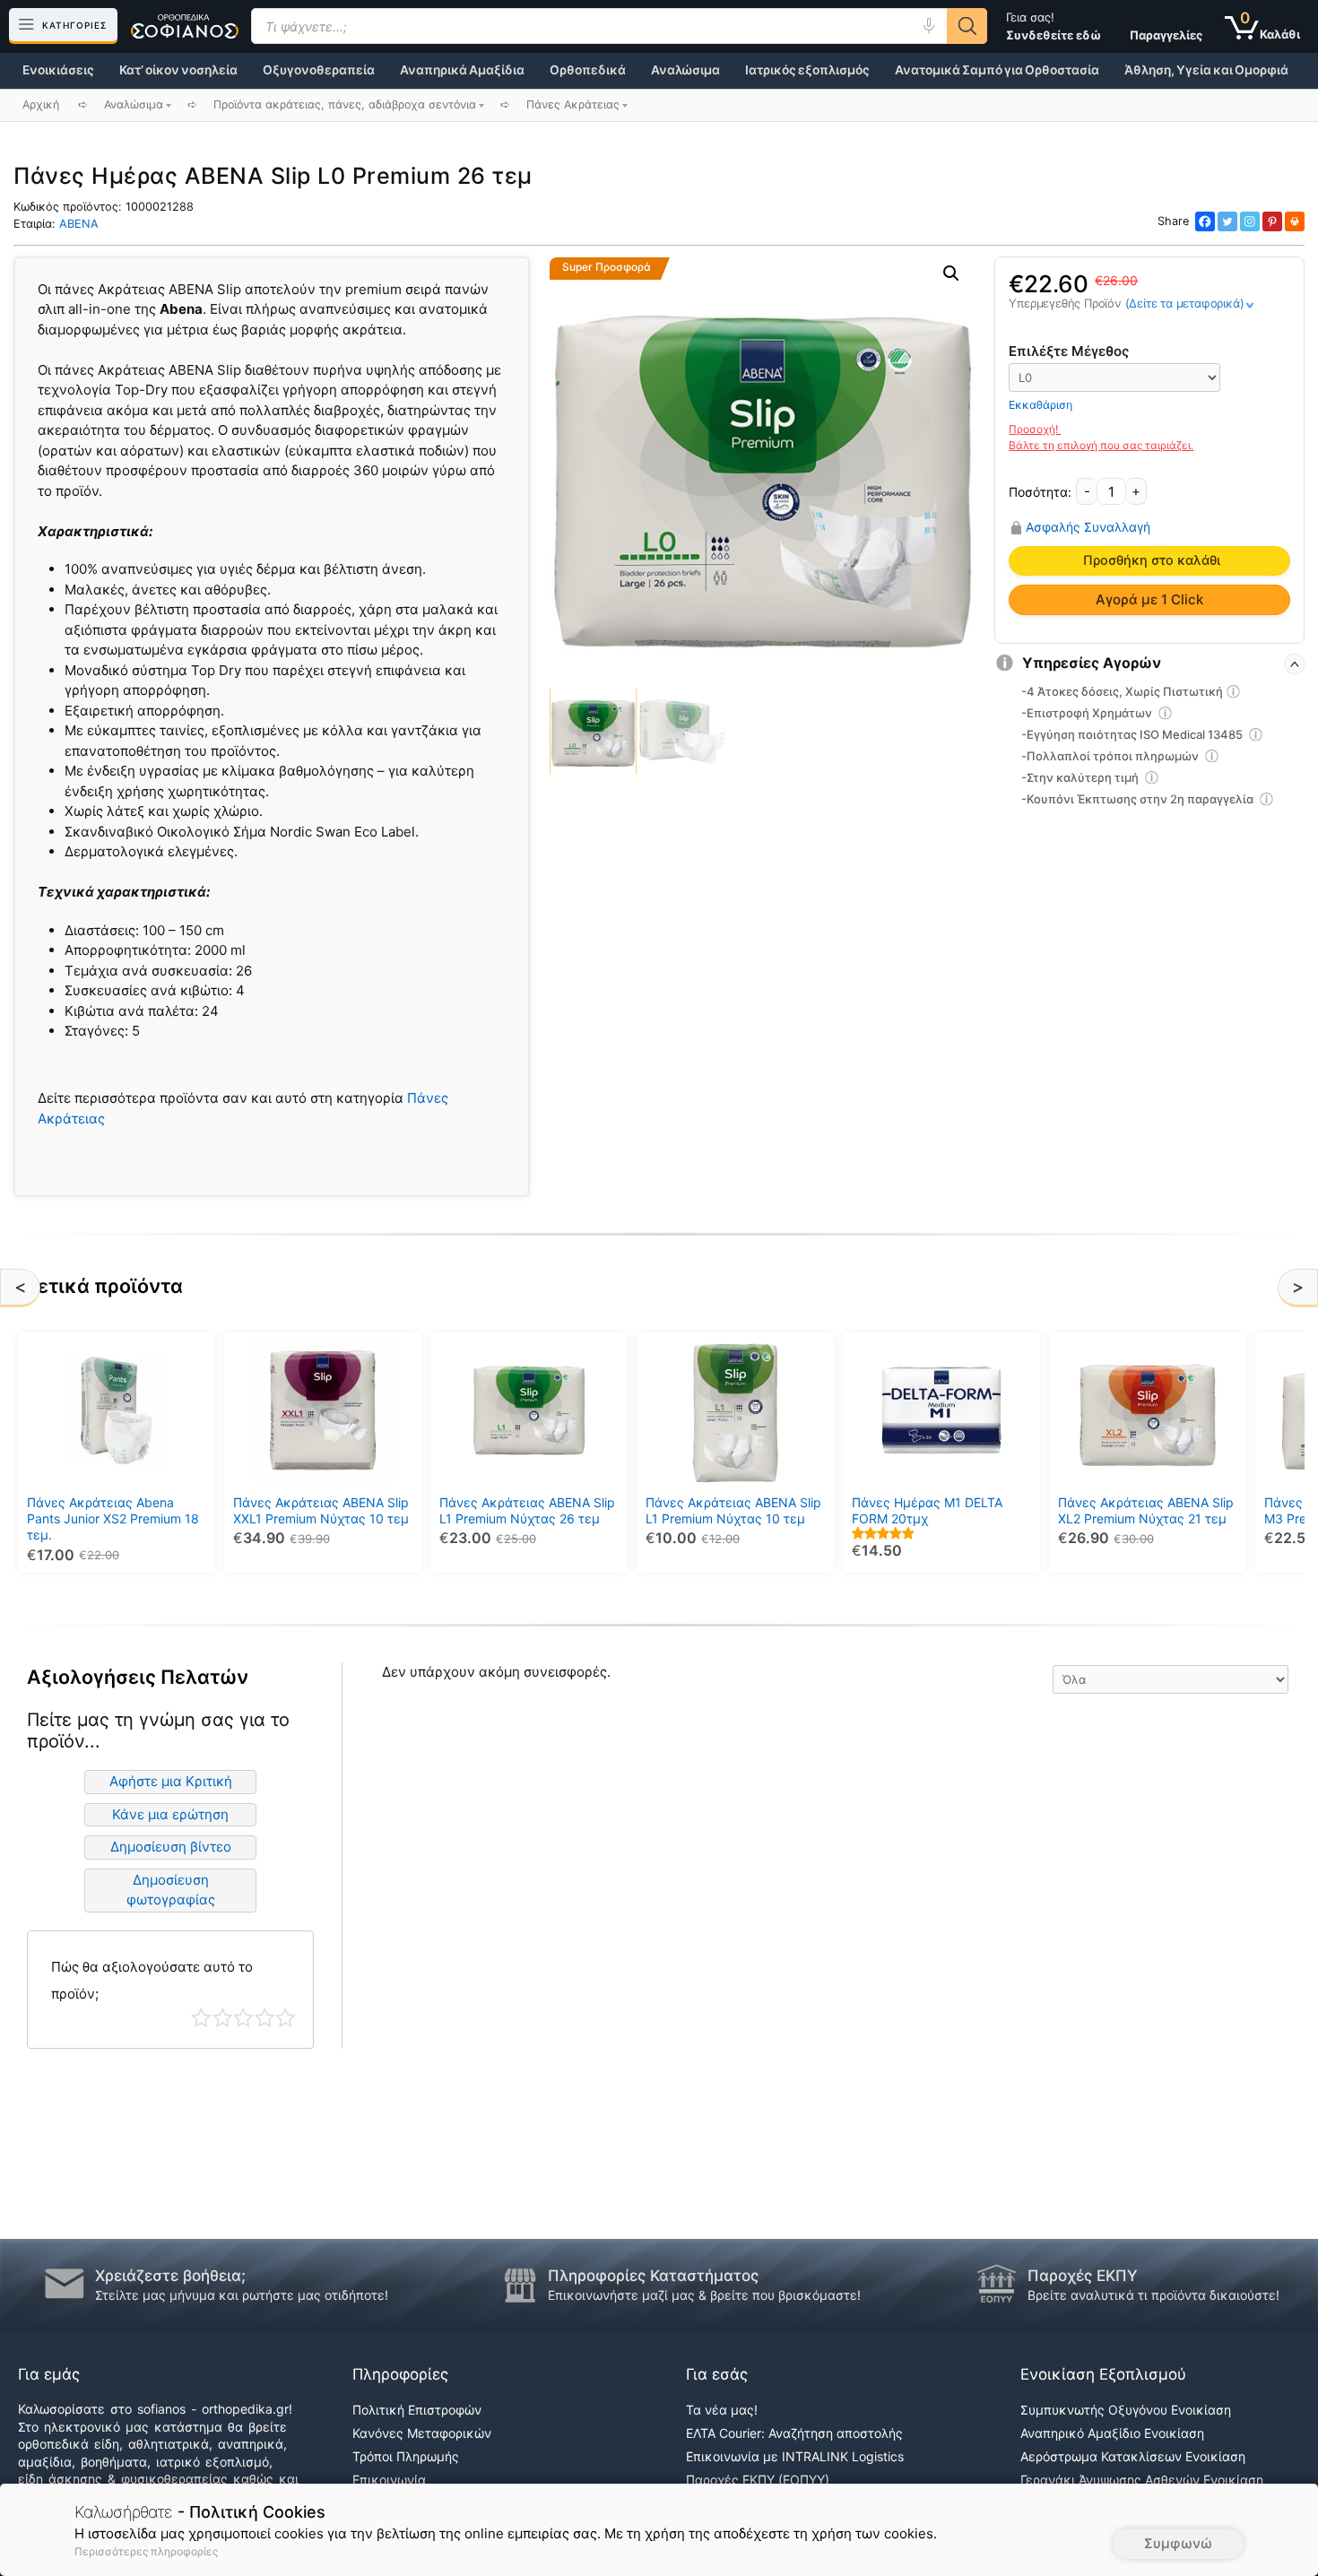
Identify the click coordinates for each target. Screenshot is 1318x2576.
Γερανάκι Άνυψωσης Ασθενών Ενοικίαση (1142, 2480)
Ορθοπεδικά (588, 70)
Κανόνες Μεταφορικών (422, 2433)
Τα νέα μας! (722, 2410)
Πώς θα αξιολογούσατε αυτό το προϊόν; (152, 1980)
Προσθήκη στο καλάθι (1152, 560)
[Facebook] (1205, 221)
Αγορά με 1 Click (1149, 599)
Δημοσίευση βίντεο (171, 1847)
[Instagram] (1250, 221)
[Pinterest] (1272, 221)
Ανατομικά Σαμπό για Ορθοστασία (997, 70)
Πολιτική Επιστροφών (417, 2410)
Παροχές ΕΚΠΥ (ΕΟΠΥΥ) (758, 2480)
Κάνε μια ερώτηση (170, 1814)
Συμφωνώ (1178, 2543)
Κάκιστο (201, 2018)
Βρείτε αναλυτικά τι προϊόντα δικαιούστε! (1153, 2295)
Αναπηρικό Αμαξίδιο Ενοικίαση (1112, 2433)
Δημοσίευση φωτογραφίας (171, 1890)
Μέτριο (243, 2018)
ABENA (79, 224)
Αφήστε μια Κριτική (171, 1781)
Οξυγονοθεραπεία (319, 70)
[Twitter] (1227, 221)
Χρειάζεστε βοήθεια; (170, 2276)
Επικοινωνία (389, 2480)
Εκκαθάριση (1041, 405)
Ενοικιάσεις (58, 70)
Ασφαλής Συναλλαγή (1088, 527)
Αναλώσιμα (685, 70)
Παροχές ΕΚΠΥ (1083, 2276)
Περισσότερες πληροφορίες (146, 2551)
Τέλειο (286, 2018)
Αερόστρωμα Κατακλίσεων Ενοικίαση (1133, 2456)
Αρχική (41, 104)
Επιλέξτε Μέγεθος (1069, 351)
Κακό (223, 2018)
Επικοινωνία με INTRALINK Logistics (795, 2456)
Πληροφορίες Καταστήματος (653, 2276)
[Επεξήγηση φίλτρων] (1234, 694)
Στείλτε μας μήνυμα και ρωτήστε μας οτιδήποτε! (242, 2295)
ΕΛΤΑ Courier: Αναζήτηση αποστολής (794, 2433)
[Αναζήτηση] (967, 26)
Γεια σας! (1054, 26)
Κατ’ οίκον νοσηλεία (178, 70)
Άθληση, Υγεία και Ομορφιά (1206, 70)
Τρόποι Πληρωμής (406, 2456)
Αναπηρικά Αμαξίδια (462, 70)
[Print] (1295, 221)
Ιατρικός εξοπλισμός (807, 70)
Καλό (265, 2018)
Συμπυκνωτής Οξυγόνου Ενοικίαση (1126, 2410)
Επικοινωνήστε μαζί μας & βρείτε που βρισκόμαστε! (704, 2295)
